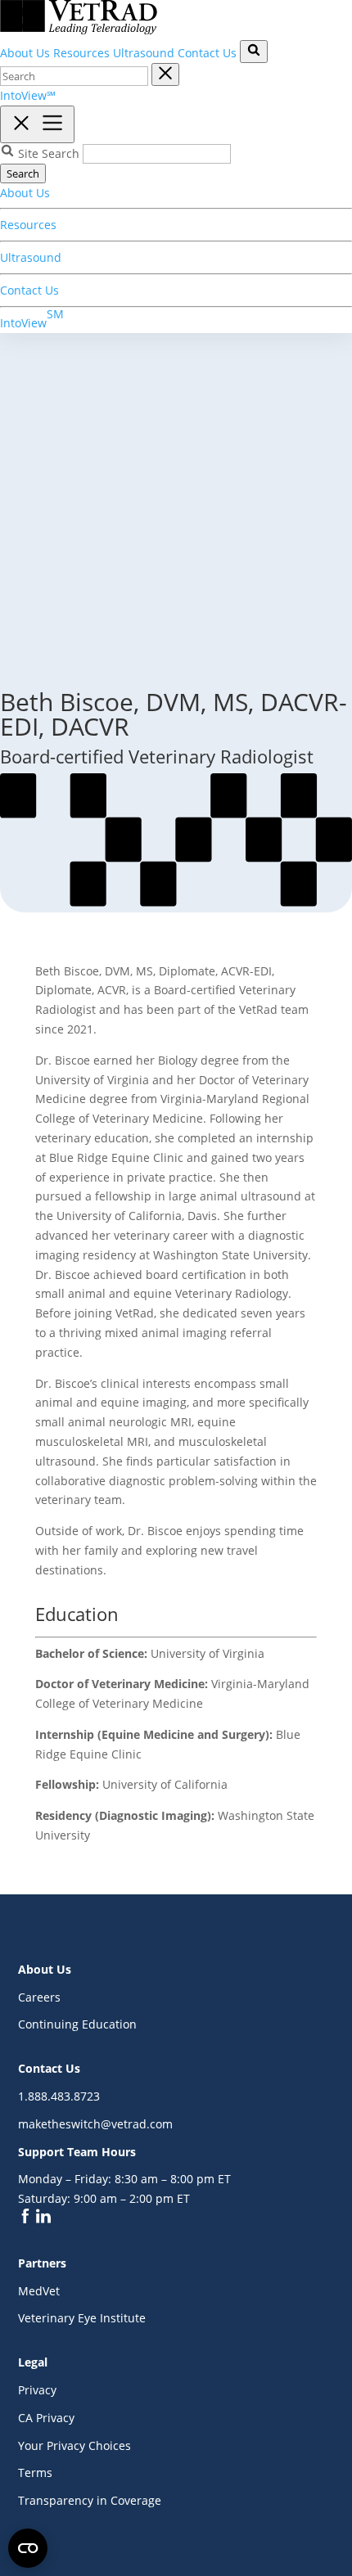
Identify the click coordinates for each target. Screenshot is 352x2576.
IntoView (32, 318)
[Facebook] (27, 2219)
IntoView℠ (28, 95)
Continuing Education (77, 2024)
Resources (81, 53)
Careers (39, 1997)
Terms (35, 2472)
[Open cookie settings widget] (28, 2548)
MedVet (39, 2291)
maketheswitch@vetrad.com (95, 2124)
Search (23, 173)
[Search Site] (254, 52)
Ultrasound (144, 53)
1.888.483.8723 (59, 2096)
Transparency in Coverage (90, 2500)
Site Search (49, 153)
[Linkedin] (43, 2219)
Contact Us (207, 53)
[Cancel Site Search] (165, 74)
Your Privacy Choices (74, 2445)
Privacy (37, 2390)
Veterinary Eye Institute (82, 2318)
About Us (25, 53)
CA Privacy (46, 2418)
